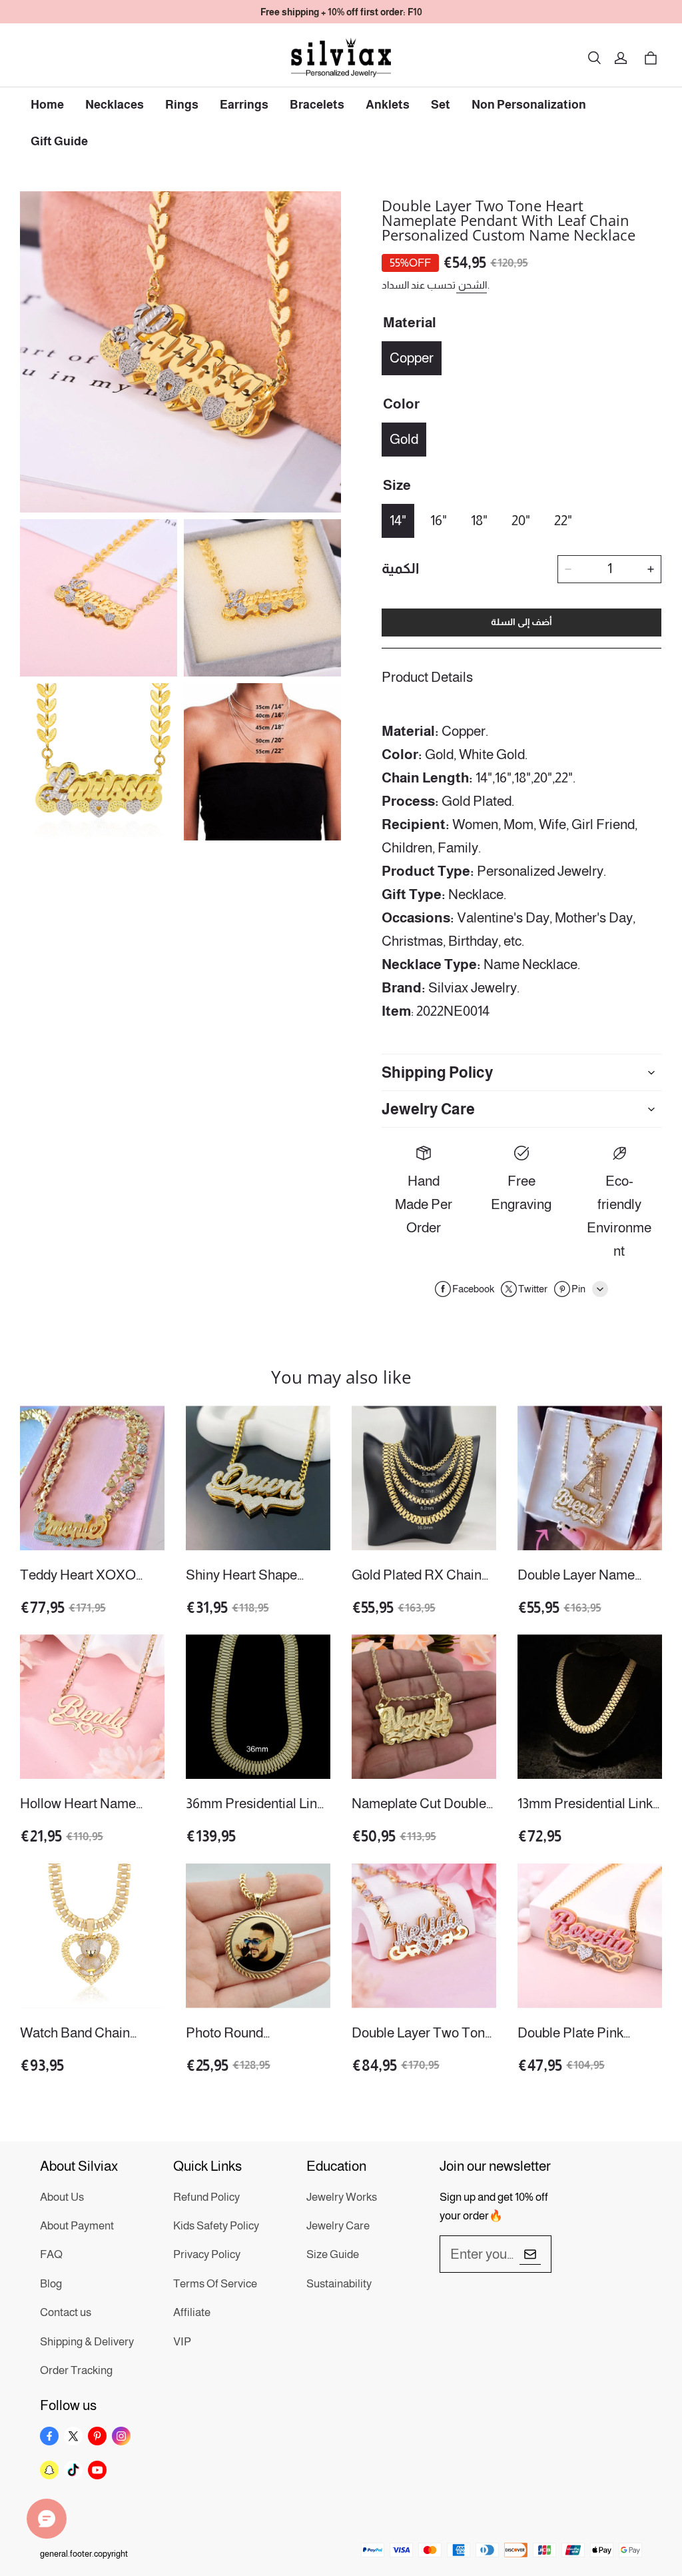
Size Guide (333, 2254)
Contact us (66, 2312)
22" (563, 520)
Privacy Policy (207, 2254)
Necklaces (115, 105)
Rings (182, 105)
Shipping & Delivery (87, 2342)
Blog (51, 2284)
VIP (182, 2342)
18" (479, 520)
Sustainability (339, 2284)
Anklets (388, 105)
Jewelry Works (342, 2197)
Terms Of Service (215, 2284)
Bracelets (317, 105)
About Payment (77, 2226)
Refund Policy (206, 2197)
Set (441, 105)
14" (398, 520)
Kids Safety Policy (216, 2226)
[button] (594, 58)
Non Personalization (529, 105)
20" (521, 520)
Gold (404, 439)
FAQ (51, 2254)
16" (439, 520)
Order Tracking (76, 2370)
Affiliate (192, 2312)
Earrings (244, 105)
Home (47, 105)
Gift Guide (59, 141)
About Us (62, 2197)
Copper (412, 358)
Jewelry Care (338, 2226)
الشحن (472, 285)
